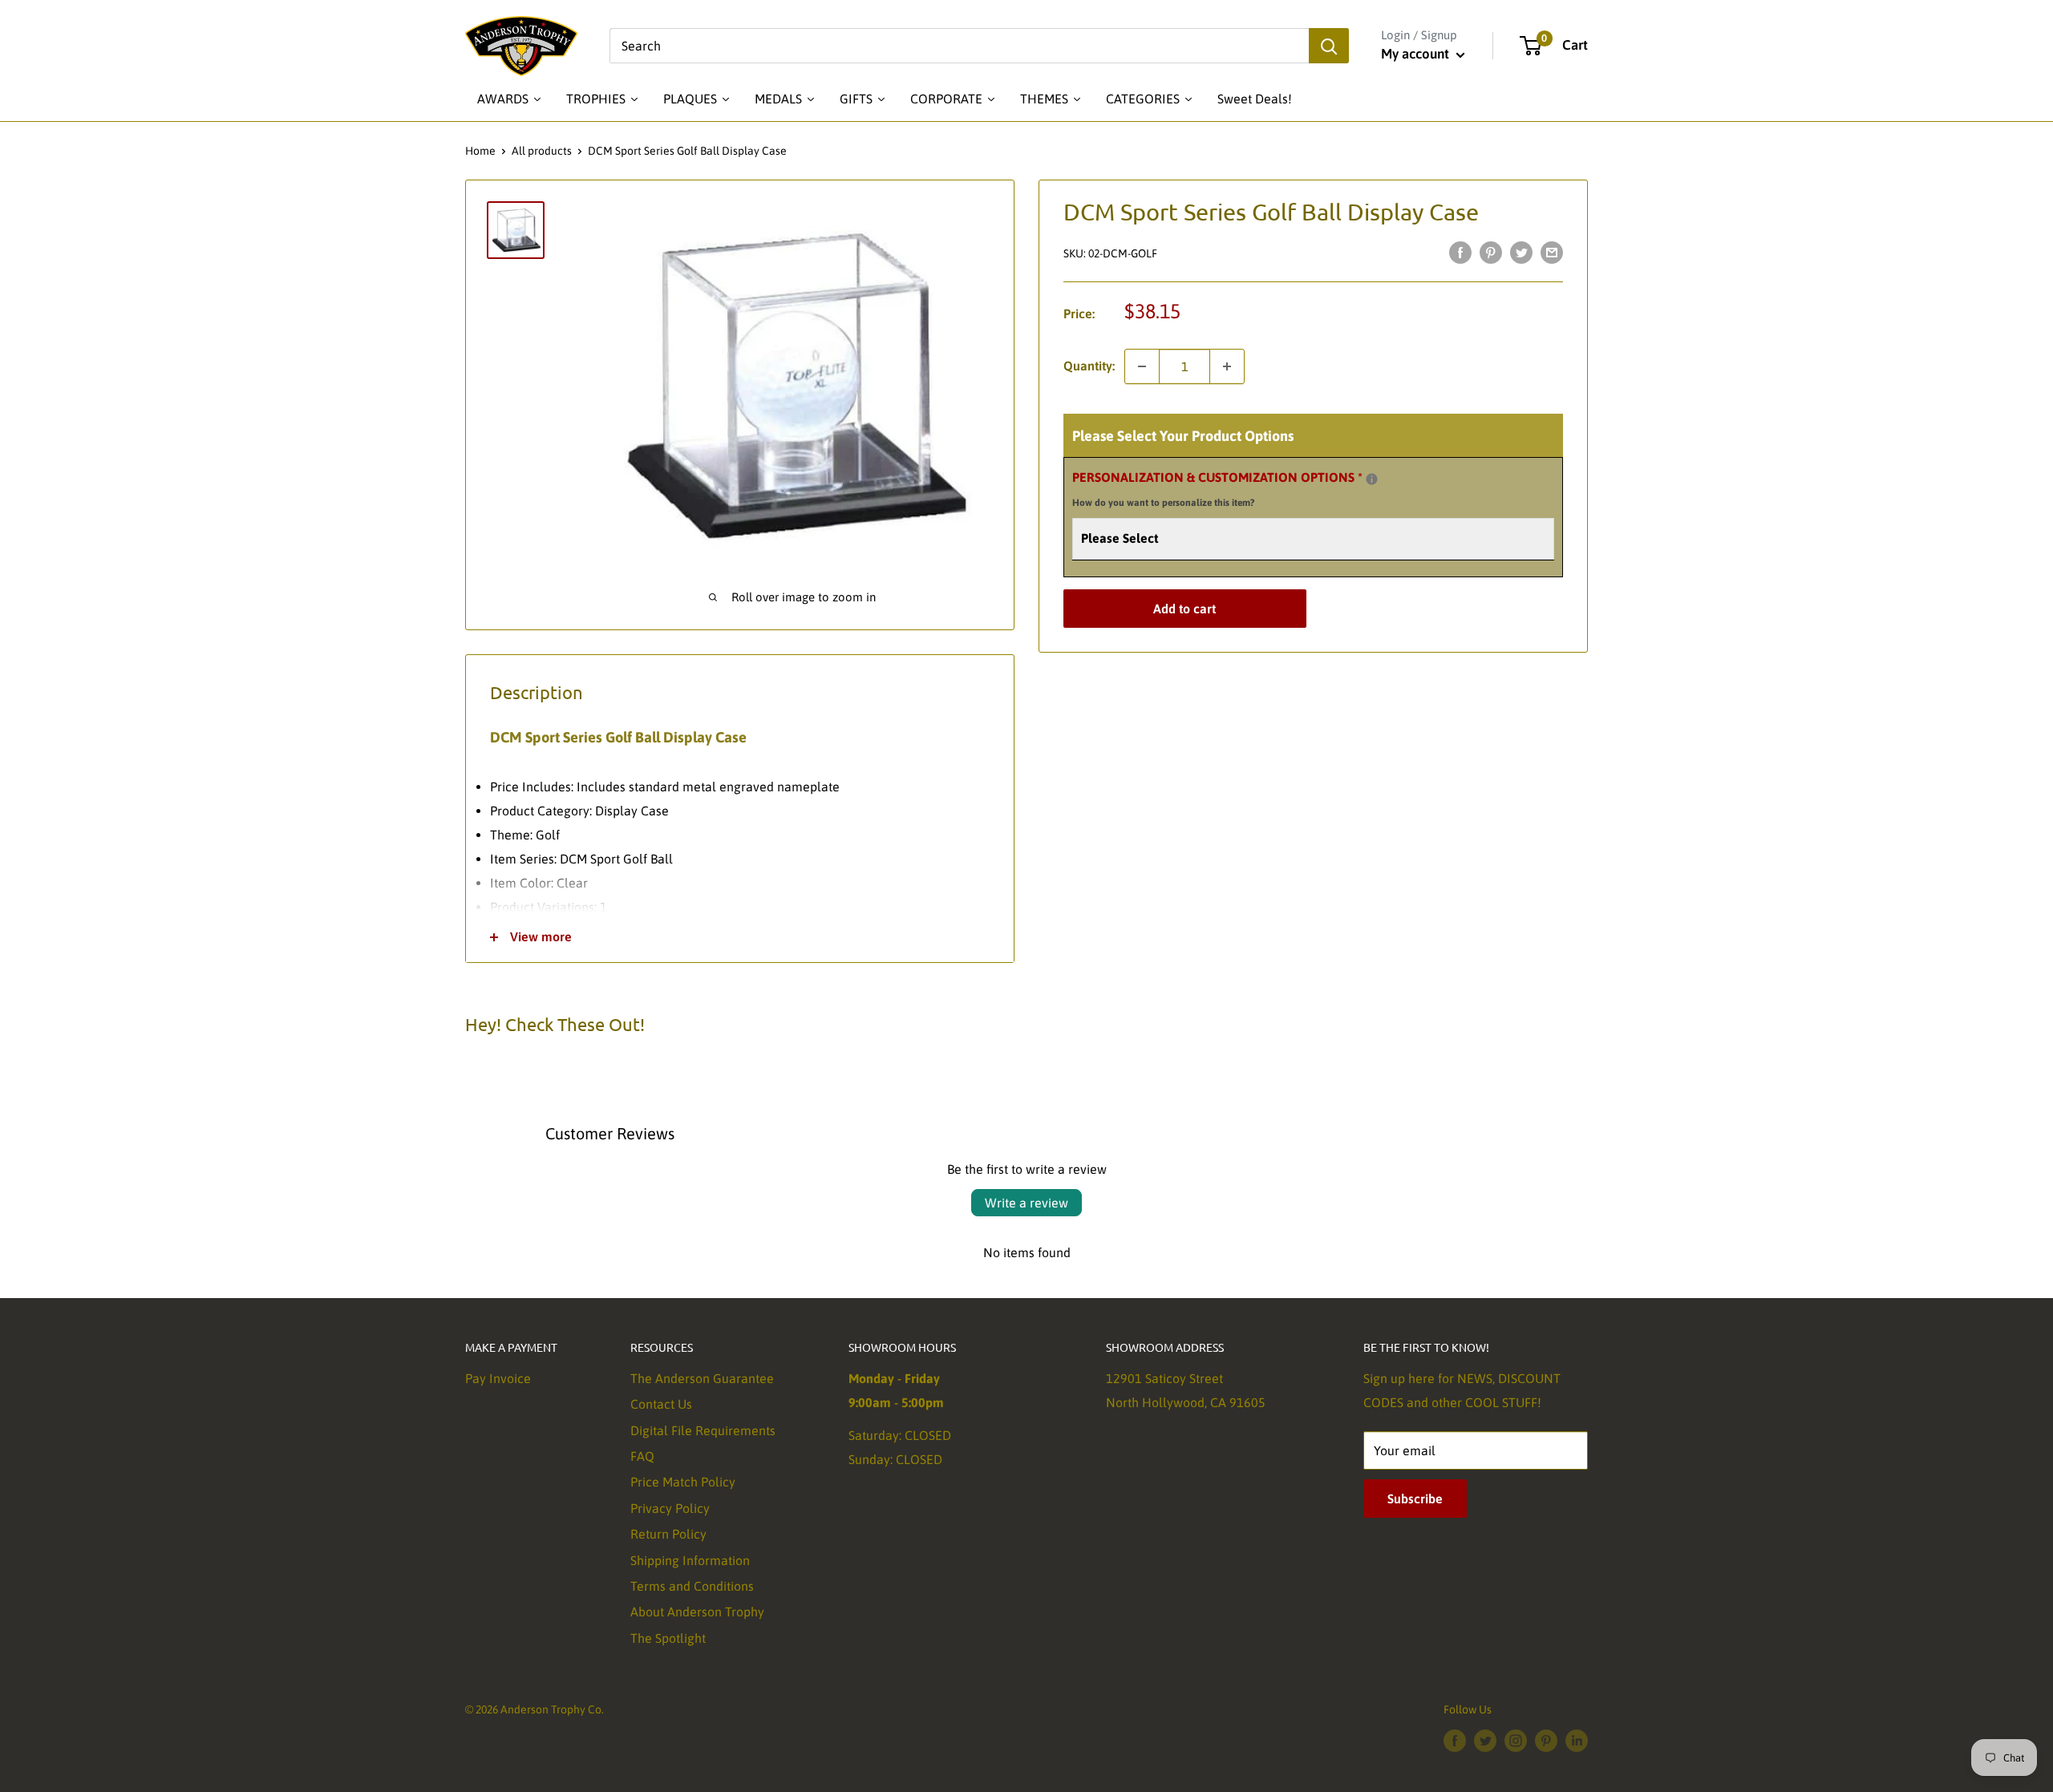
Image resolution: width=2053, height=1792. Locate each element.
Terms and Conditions (692, 1586)
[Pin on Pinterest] (1491, 252)
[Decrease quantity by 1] (1142, 366)
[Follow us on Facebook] (1455, 1740)
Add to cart (1184, 609)
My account (1417, 54)
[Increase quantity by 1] (1227, 366)
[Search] (1329, 46)
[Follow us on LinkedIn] (1577, 1740)
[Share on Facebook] (1460, 252)
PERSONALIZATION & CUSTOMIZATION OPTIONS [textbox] (1237, 487)
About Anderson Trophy (697, 1612)
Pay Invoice (498, 1378)
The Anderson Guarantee (702, 1378)
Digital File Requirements (703, 1430)
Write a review (1026, 1203)
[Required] (1372, 479)
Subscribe (1415, 1499)
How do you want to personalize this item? (1163, 503)
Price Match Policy (683, 1482)
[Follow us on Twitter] (1485, 1740)
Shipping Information (690, 1560)
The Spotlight (668, 1638)
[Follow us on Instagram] (1516, 1740)
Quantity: (1089, 366)
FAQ (642, 1456)
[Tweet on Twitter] (1521, 252)
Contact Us (661, 1404)
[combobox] (959, 46)
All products (542, 151)
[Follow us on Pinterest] (1546, 1740)
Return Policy (668, 1534)
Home (480, 151)
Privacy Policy (670, 1508)
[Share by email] (1552, 252)
